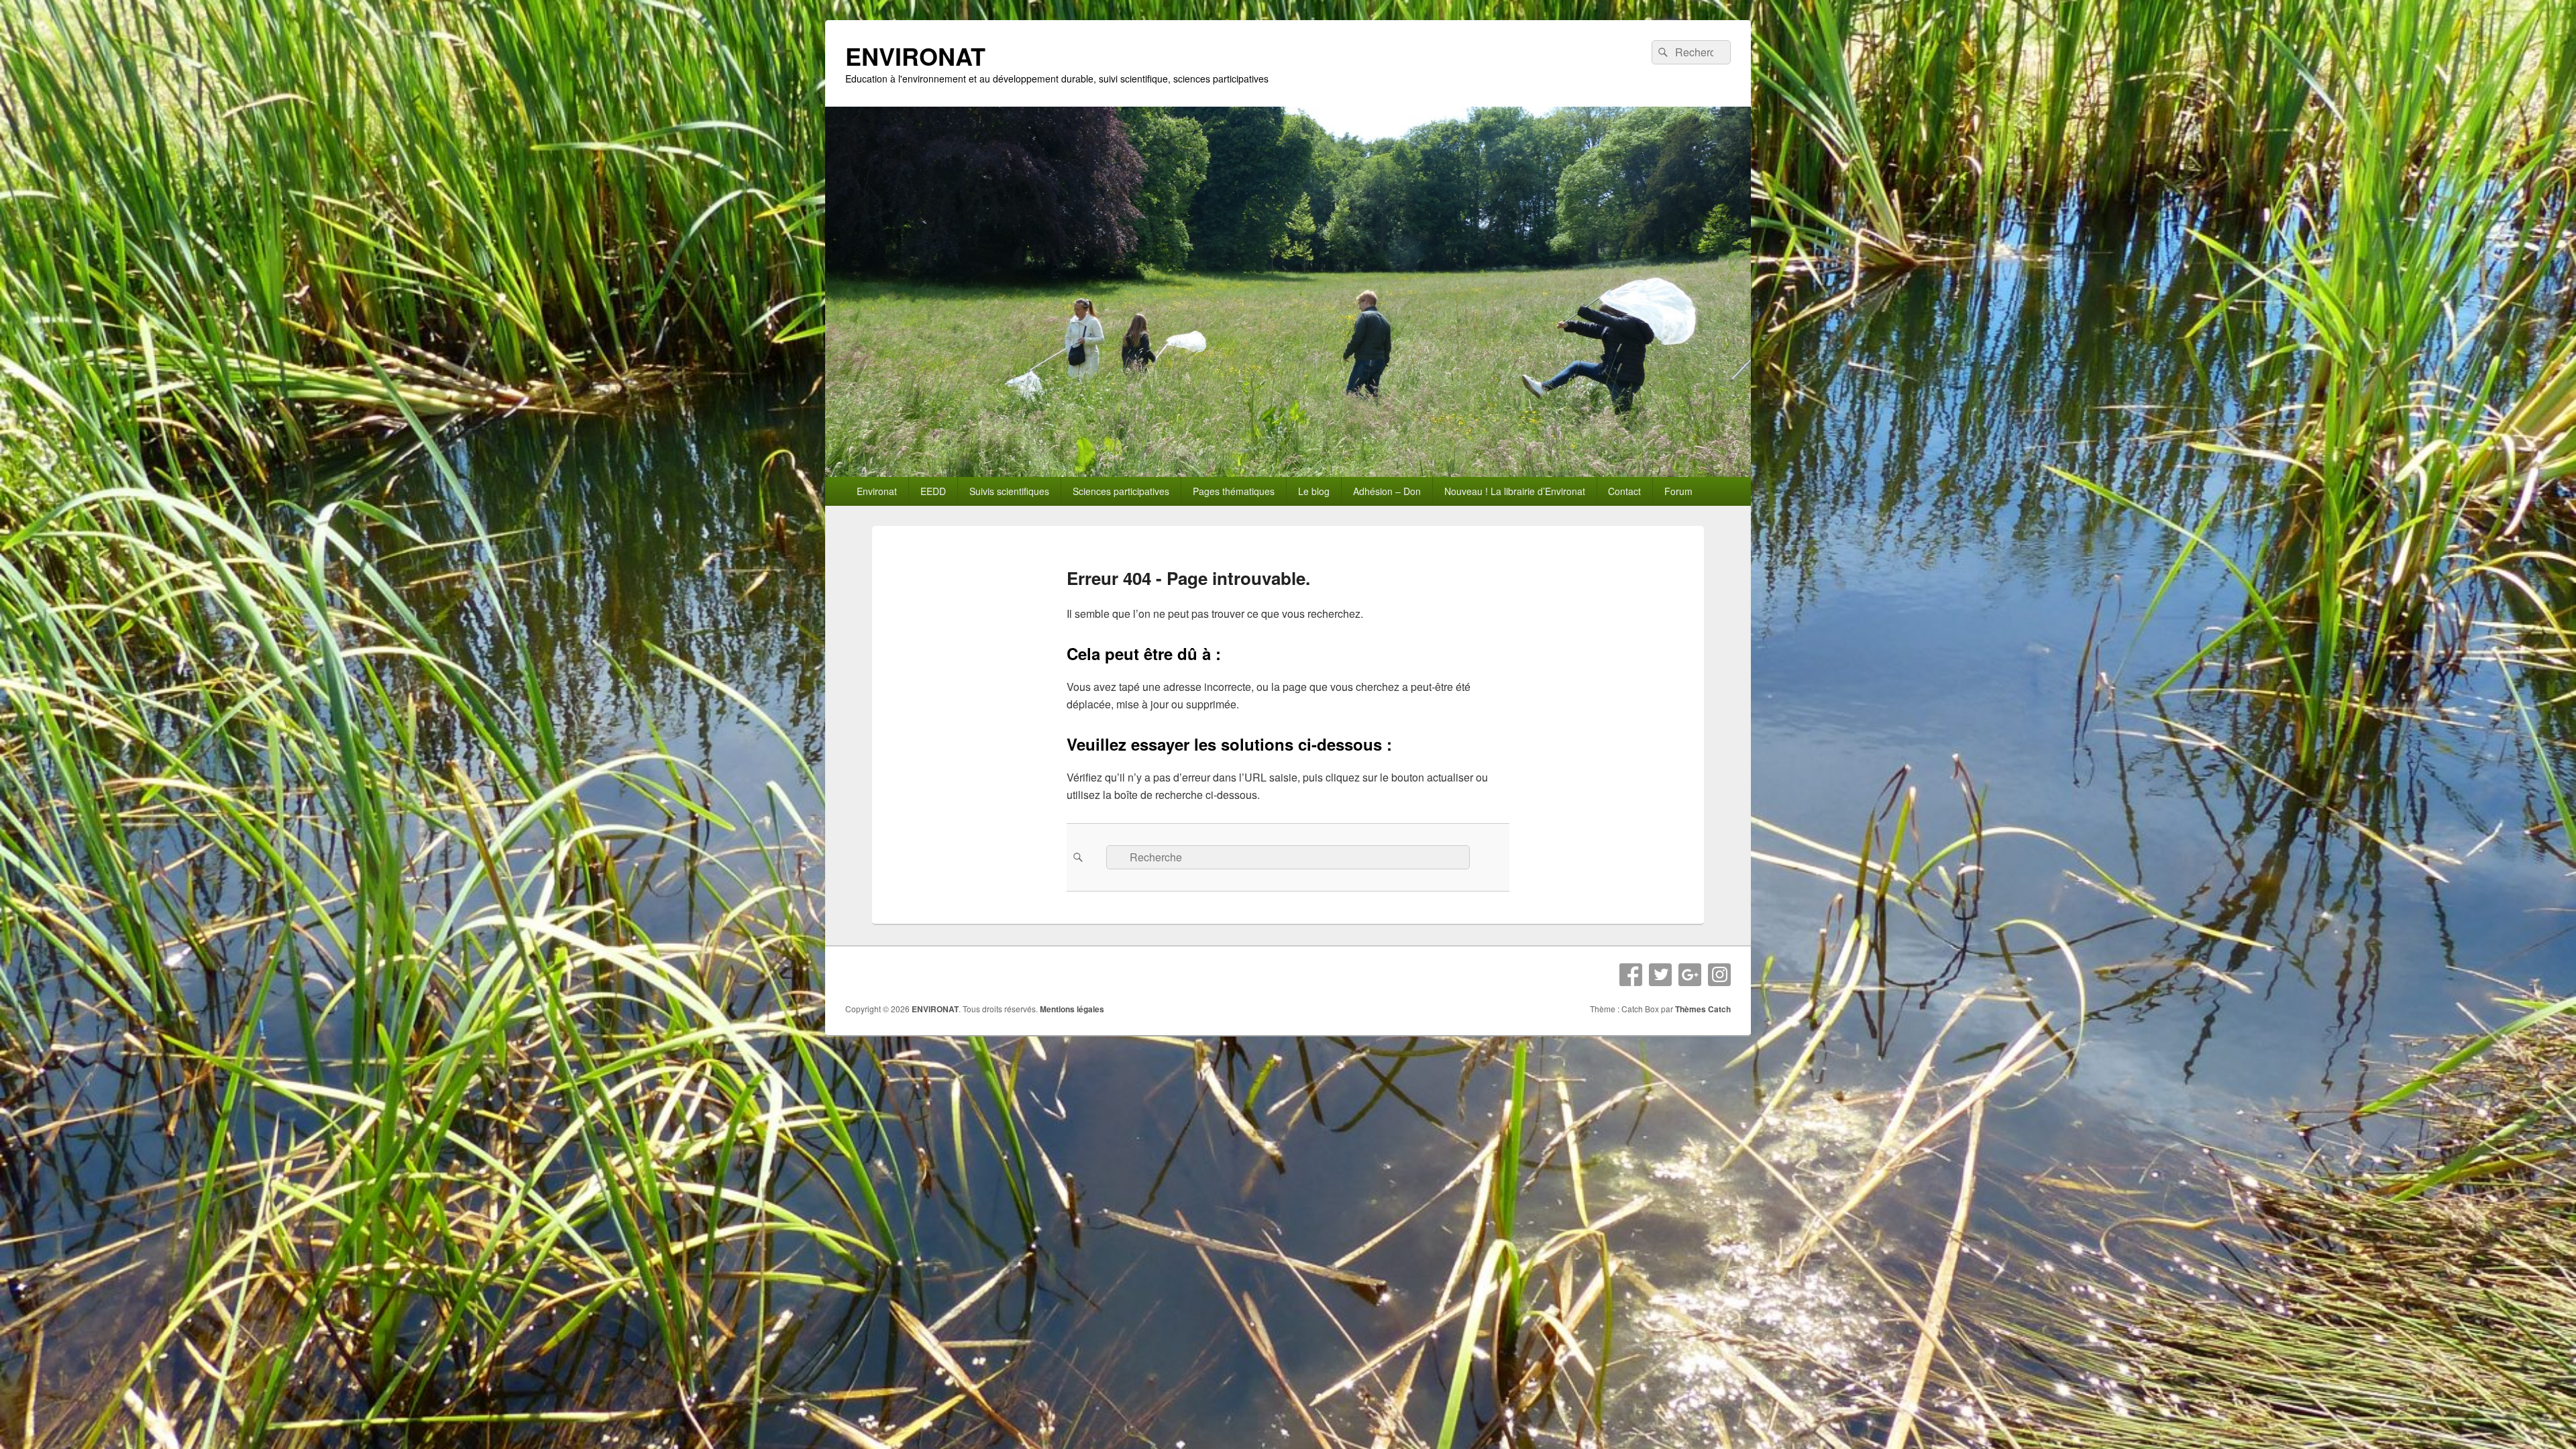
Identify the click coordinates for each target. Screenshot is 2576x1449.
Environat (877, 491)
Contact (1624, 491)
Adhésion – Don (1387, 491)
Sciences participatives (1121, 491)
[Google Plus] (1690, 975)
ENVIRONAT (915, 56)
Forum (1678, 491)
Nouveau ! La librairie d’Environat (1515, 491)
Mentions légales (1072, 1009)
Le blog (1314, 491)
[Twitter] (1660, 975)
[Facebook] (1631, 975)
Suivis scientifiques (1009, 491)
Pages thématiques (1234, 491)
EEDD (933, 491)
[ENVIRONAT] (1288, 473)
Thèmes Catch (1703, 1009)
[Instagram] (1719, 975)
